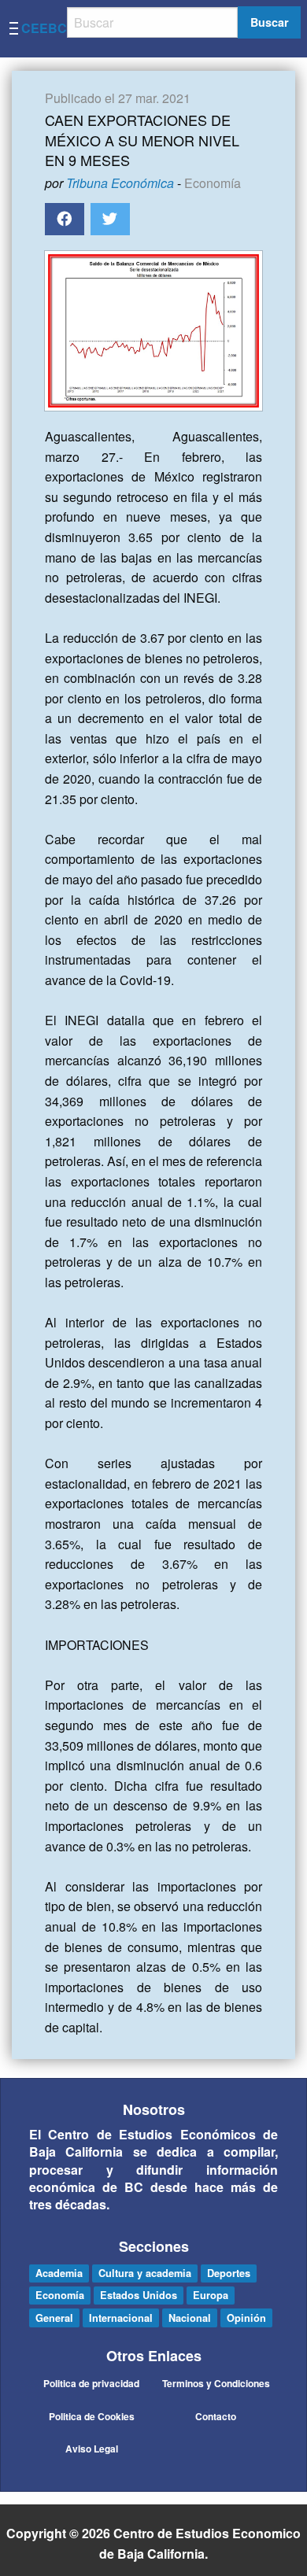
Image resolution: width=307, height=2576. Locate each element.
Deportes (229, 2273)
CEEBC (44, 28)
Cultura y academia (145, 2273)
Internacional (121, 2318)
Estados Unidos (139, 2295)
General (54, 2318)
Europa (211, 2295)
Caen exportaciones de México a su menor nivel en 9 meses (142, 139)
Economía (213, 183)
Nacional (190, 2318)
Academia (59, 2273)
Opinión (246, 2318)
